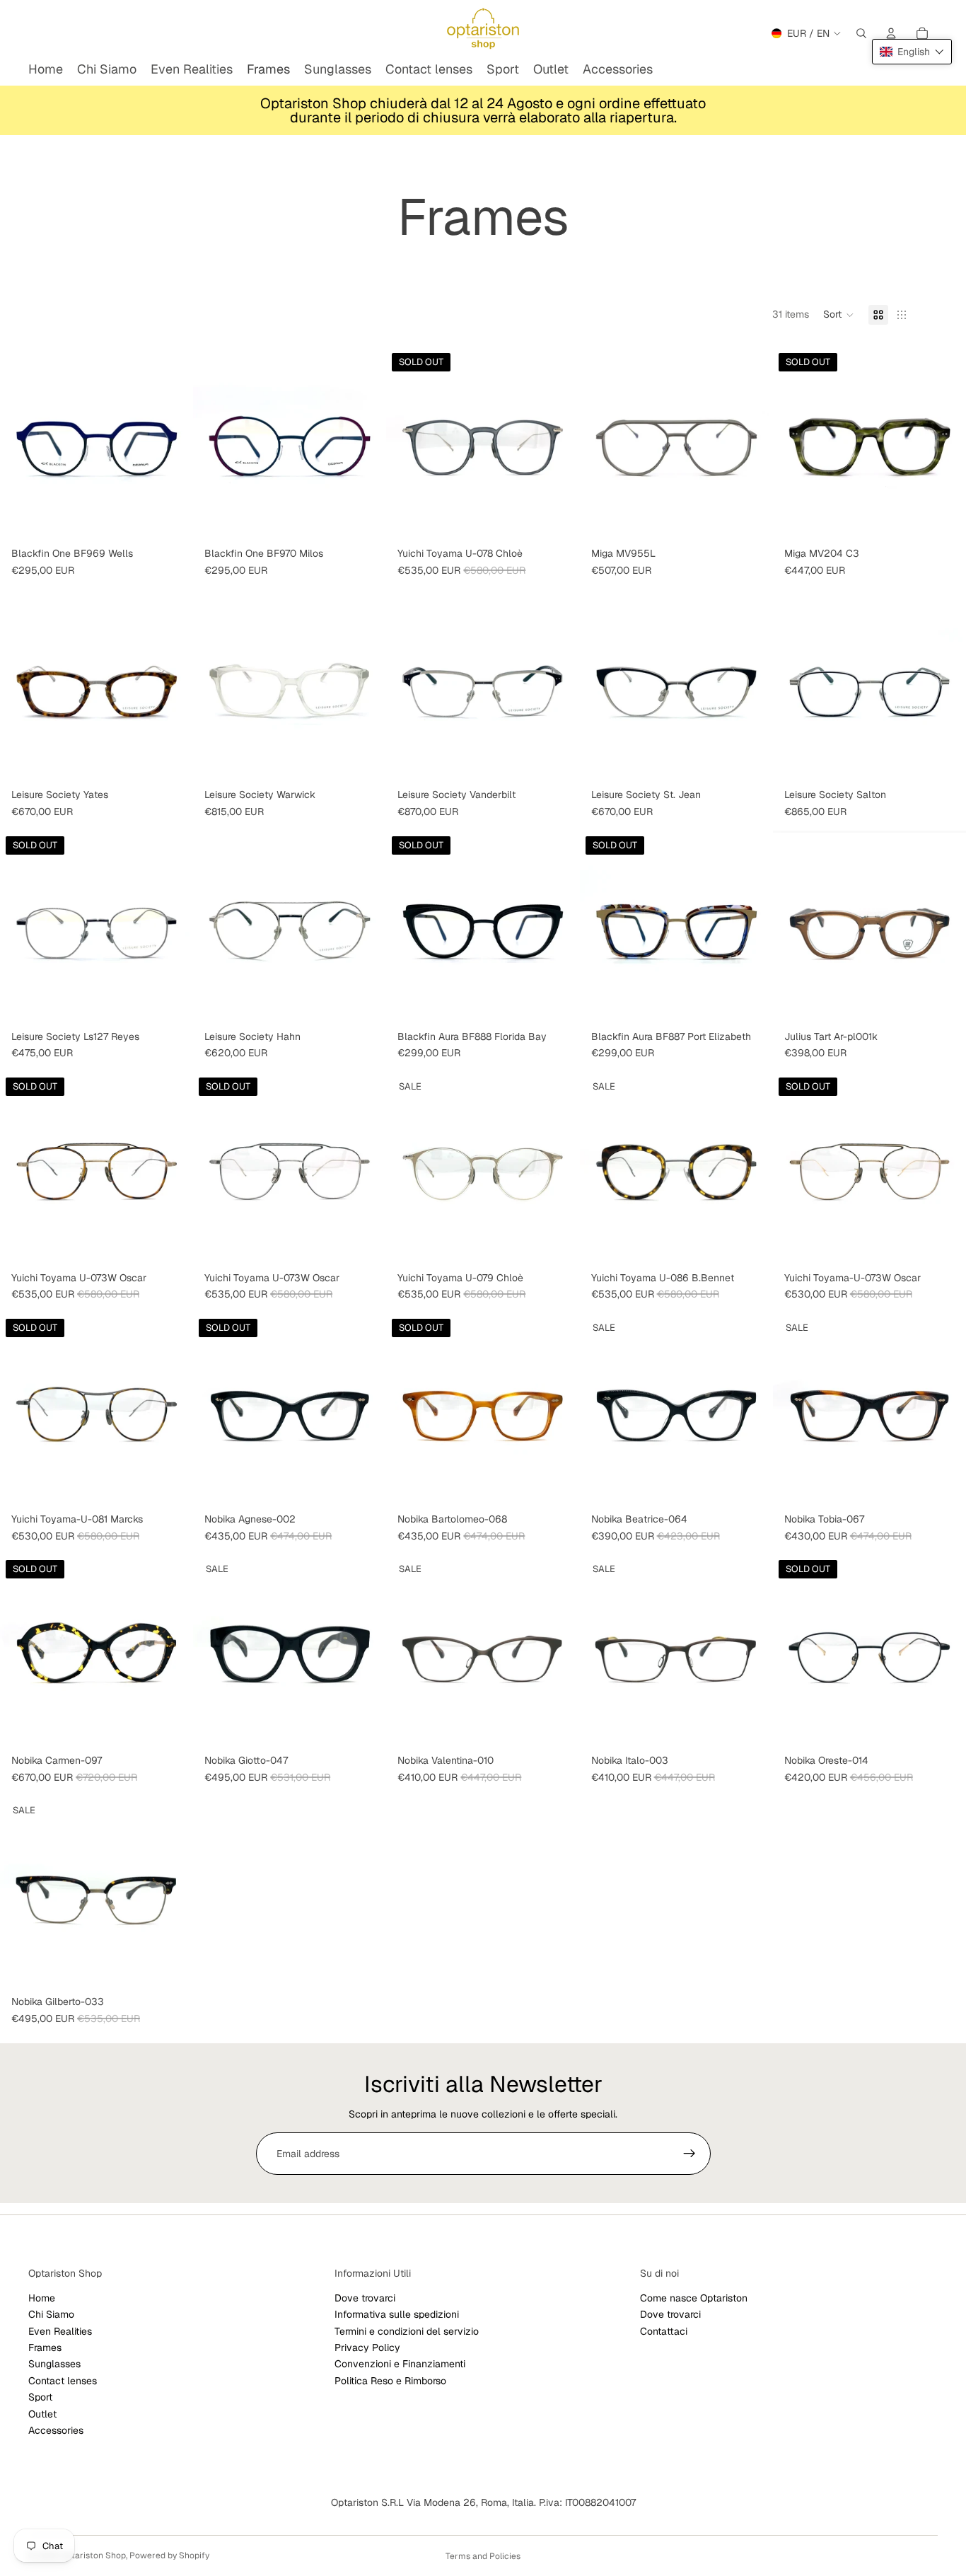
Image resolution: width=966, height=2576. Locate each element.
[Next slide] (172, 444)
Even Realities (60, 2331)
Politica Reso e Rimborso (390, 2381)
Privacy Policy (367, 2347)
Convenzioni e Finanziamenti (400, 2364)
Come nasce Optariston (694, 2298)
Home (42, 2298)
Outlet (42, 2414)
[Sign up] (689, 2154)
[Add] (751, 519)
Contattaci (664, 2331)
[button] (839, 315)
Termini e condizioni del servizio (407, 2331)
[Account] (891, 33)
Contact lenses (63, 2381)
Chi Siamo (51, 2315)
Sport (40, 2397)
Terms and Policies (483, 2556)
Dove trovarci (365, 2298)
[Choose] (171, 519)
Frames (45, 2347)
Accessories (56, 2430)
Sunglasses (54, 2364)
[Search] (861, 33)
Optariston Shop (93, 2555)
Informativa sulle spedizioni (397, 2315)
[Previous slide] (21, 444)
